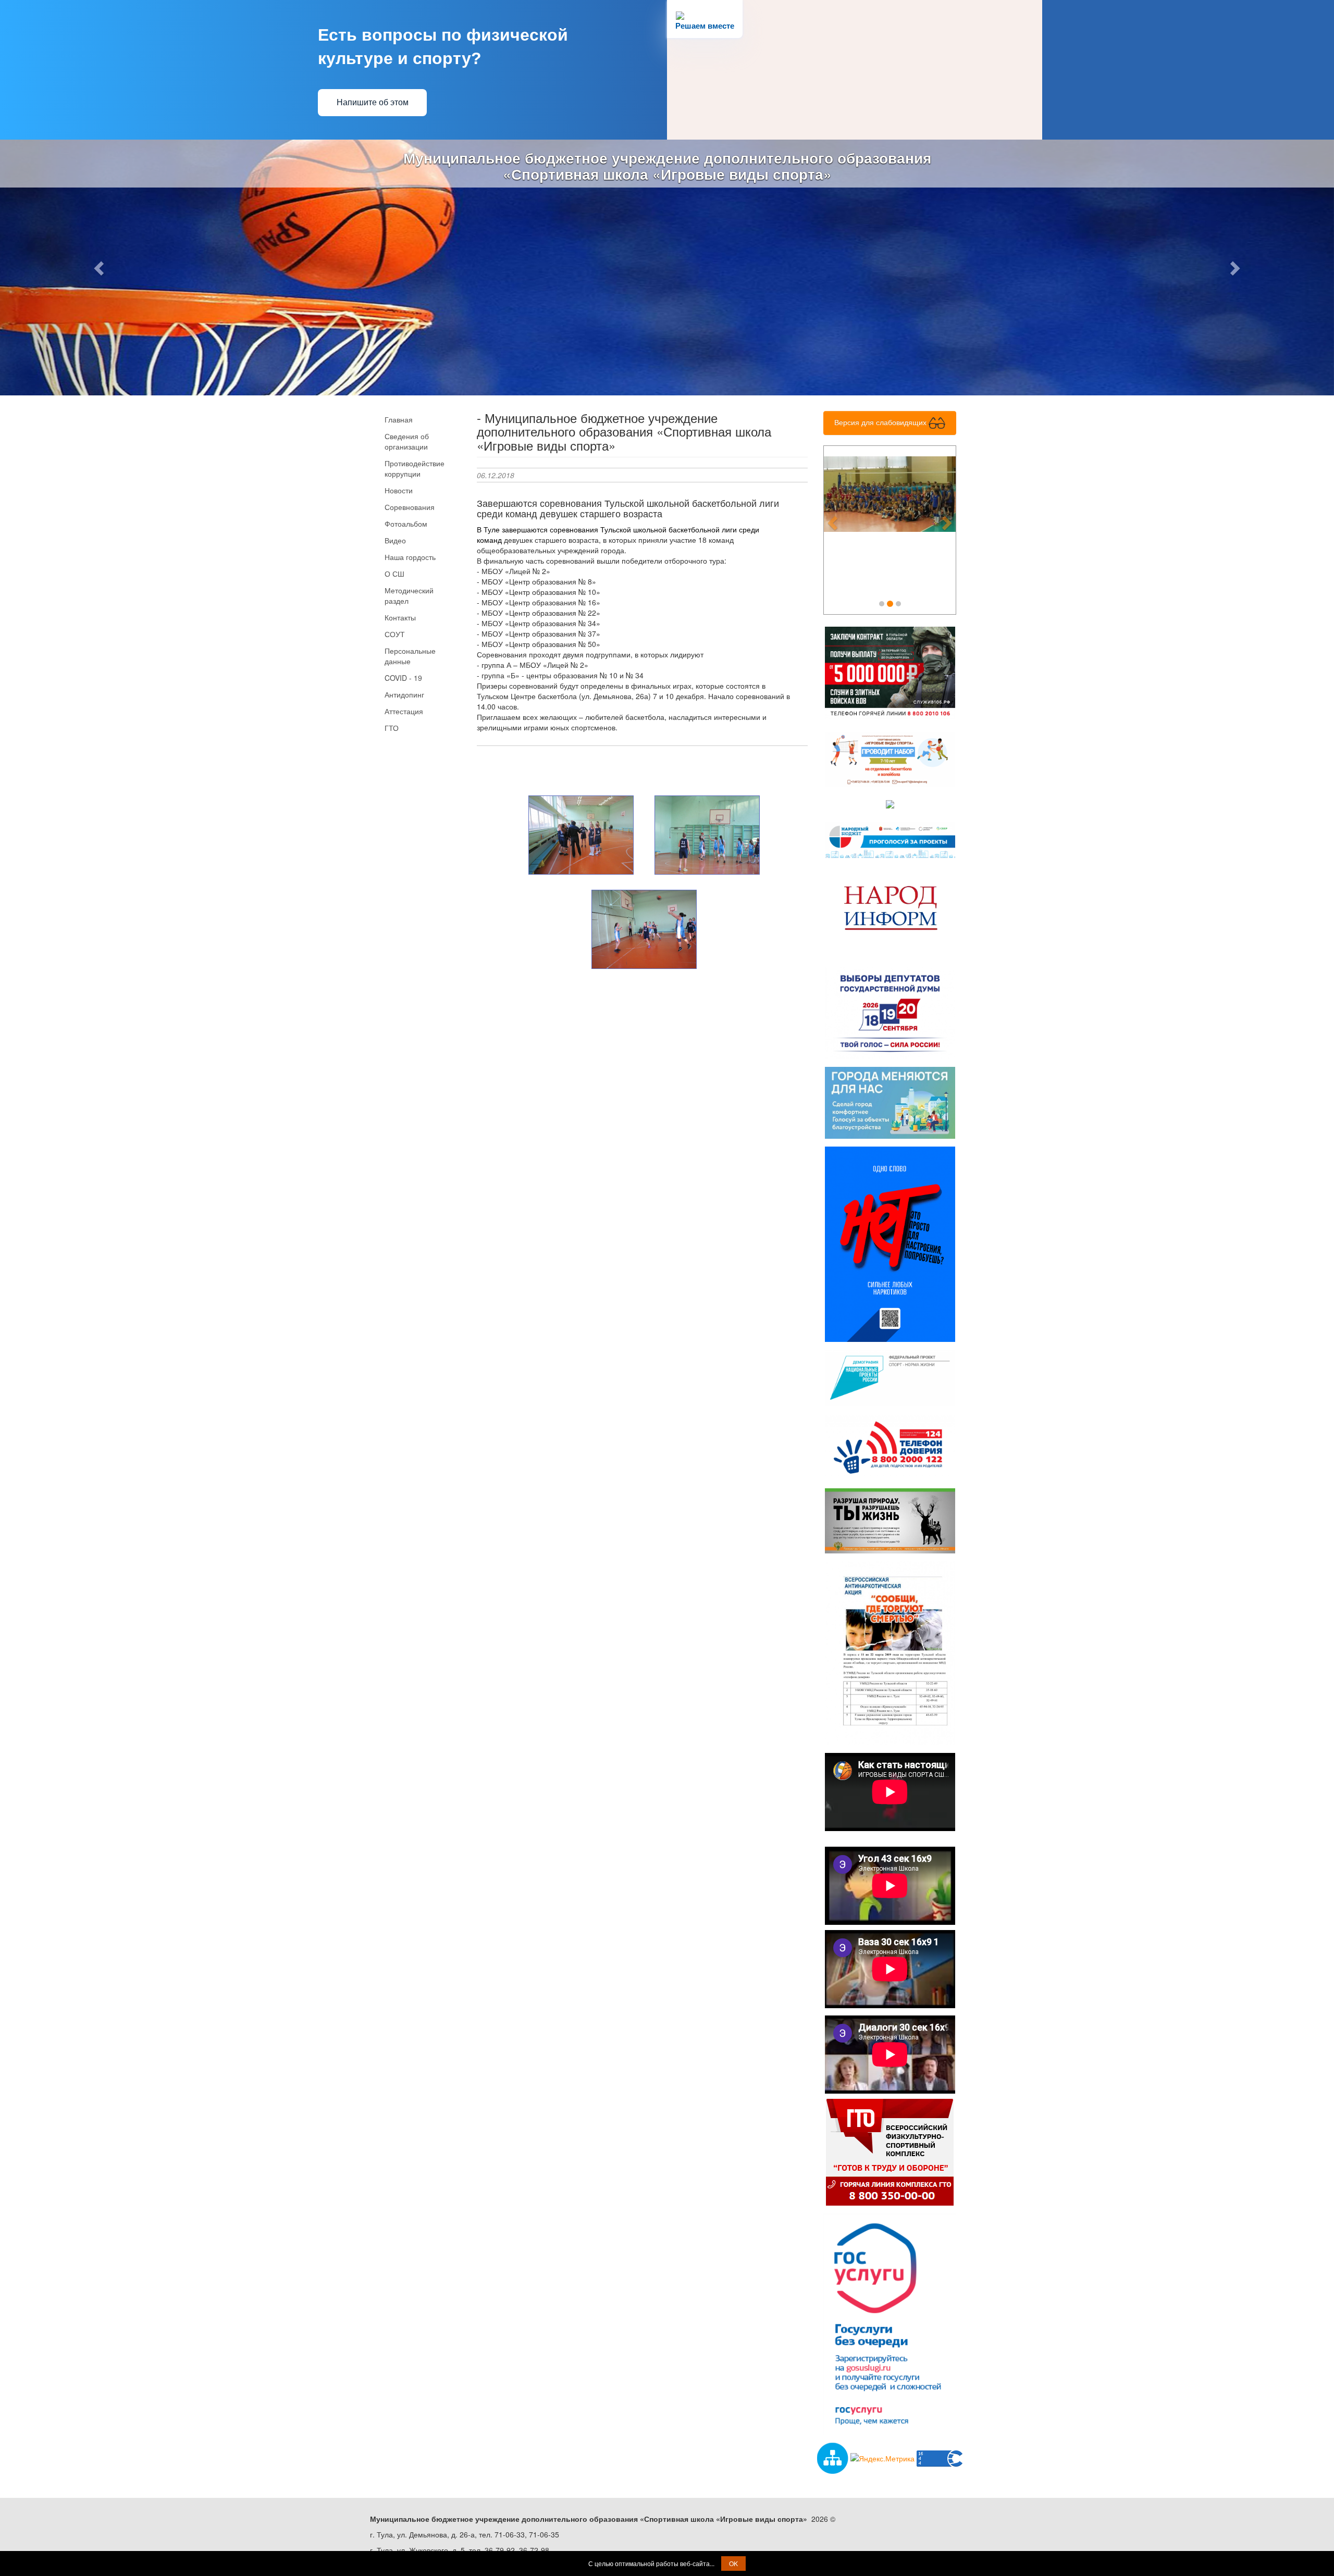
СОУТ (395, 634)
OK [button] (733, 2563)
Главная (399, 419)
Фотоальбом (406, 524)
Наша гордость (410, 557)
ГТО (392, 728)
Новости (399, 490)
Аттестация (404, 711)
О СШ (394, 574)
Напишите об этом (373, 102)
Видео (395, 540)
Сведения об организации (407, 441)
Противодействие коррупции (415, 468)
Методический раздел (409, 595)
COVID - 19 (403, 678)
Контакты (400, 617)
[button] (100, 267)
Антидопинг (404, 694)
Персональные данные (410, 656)
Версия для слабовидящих (881, 422)
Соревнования (410, 507)
